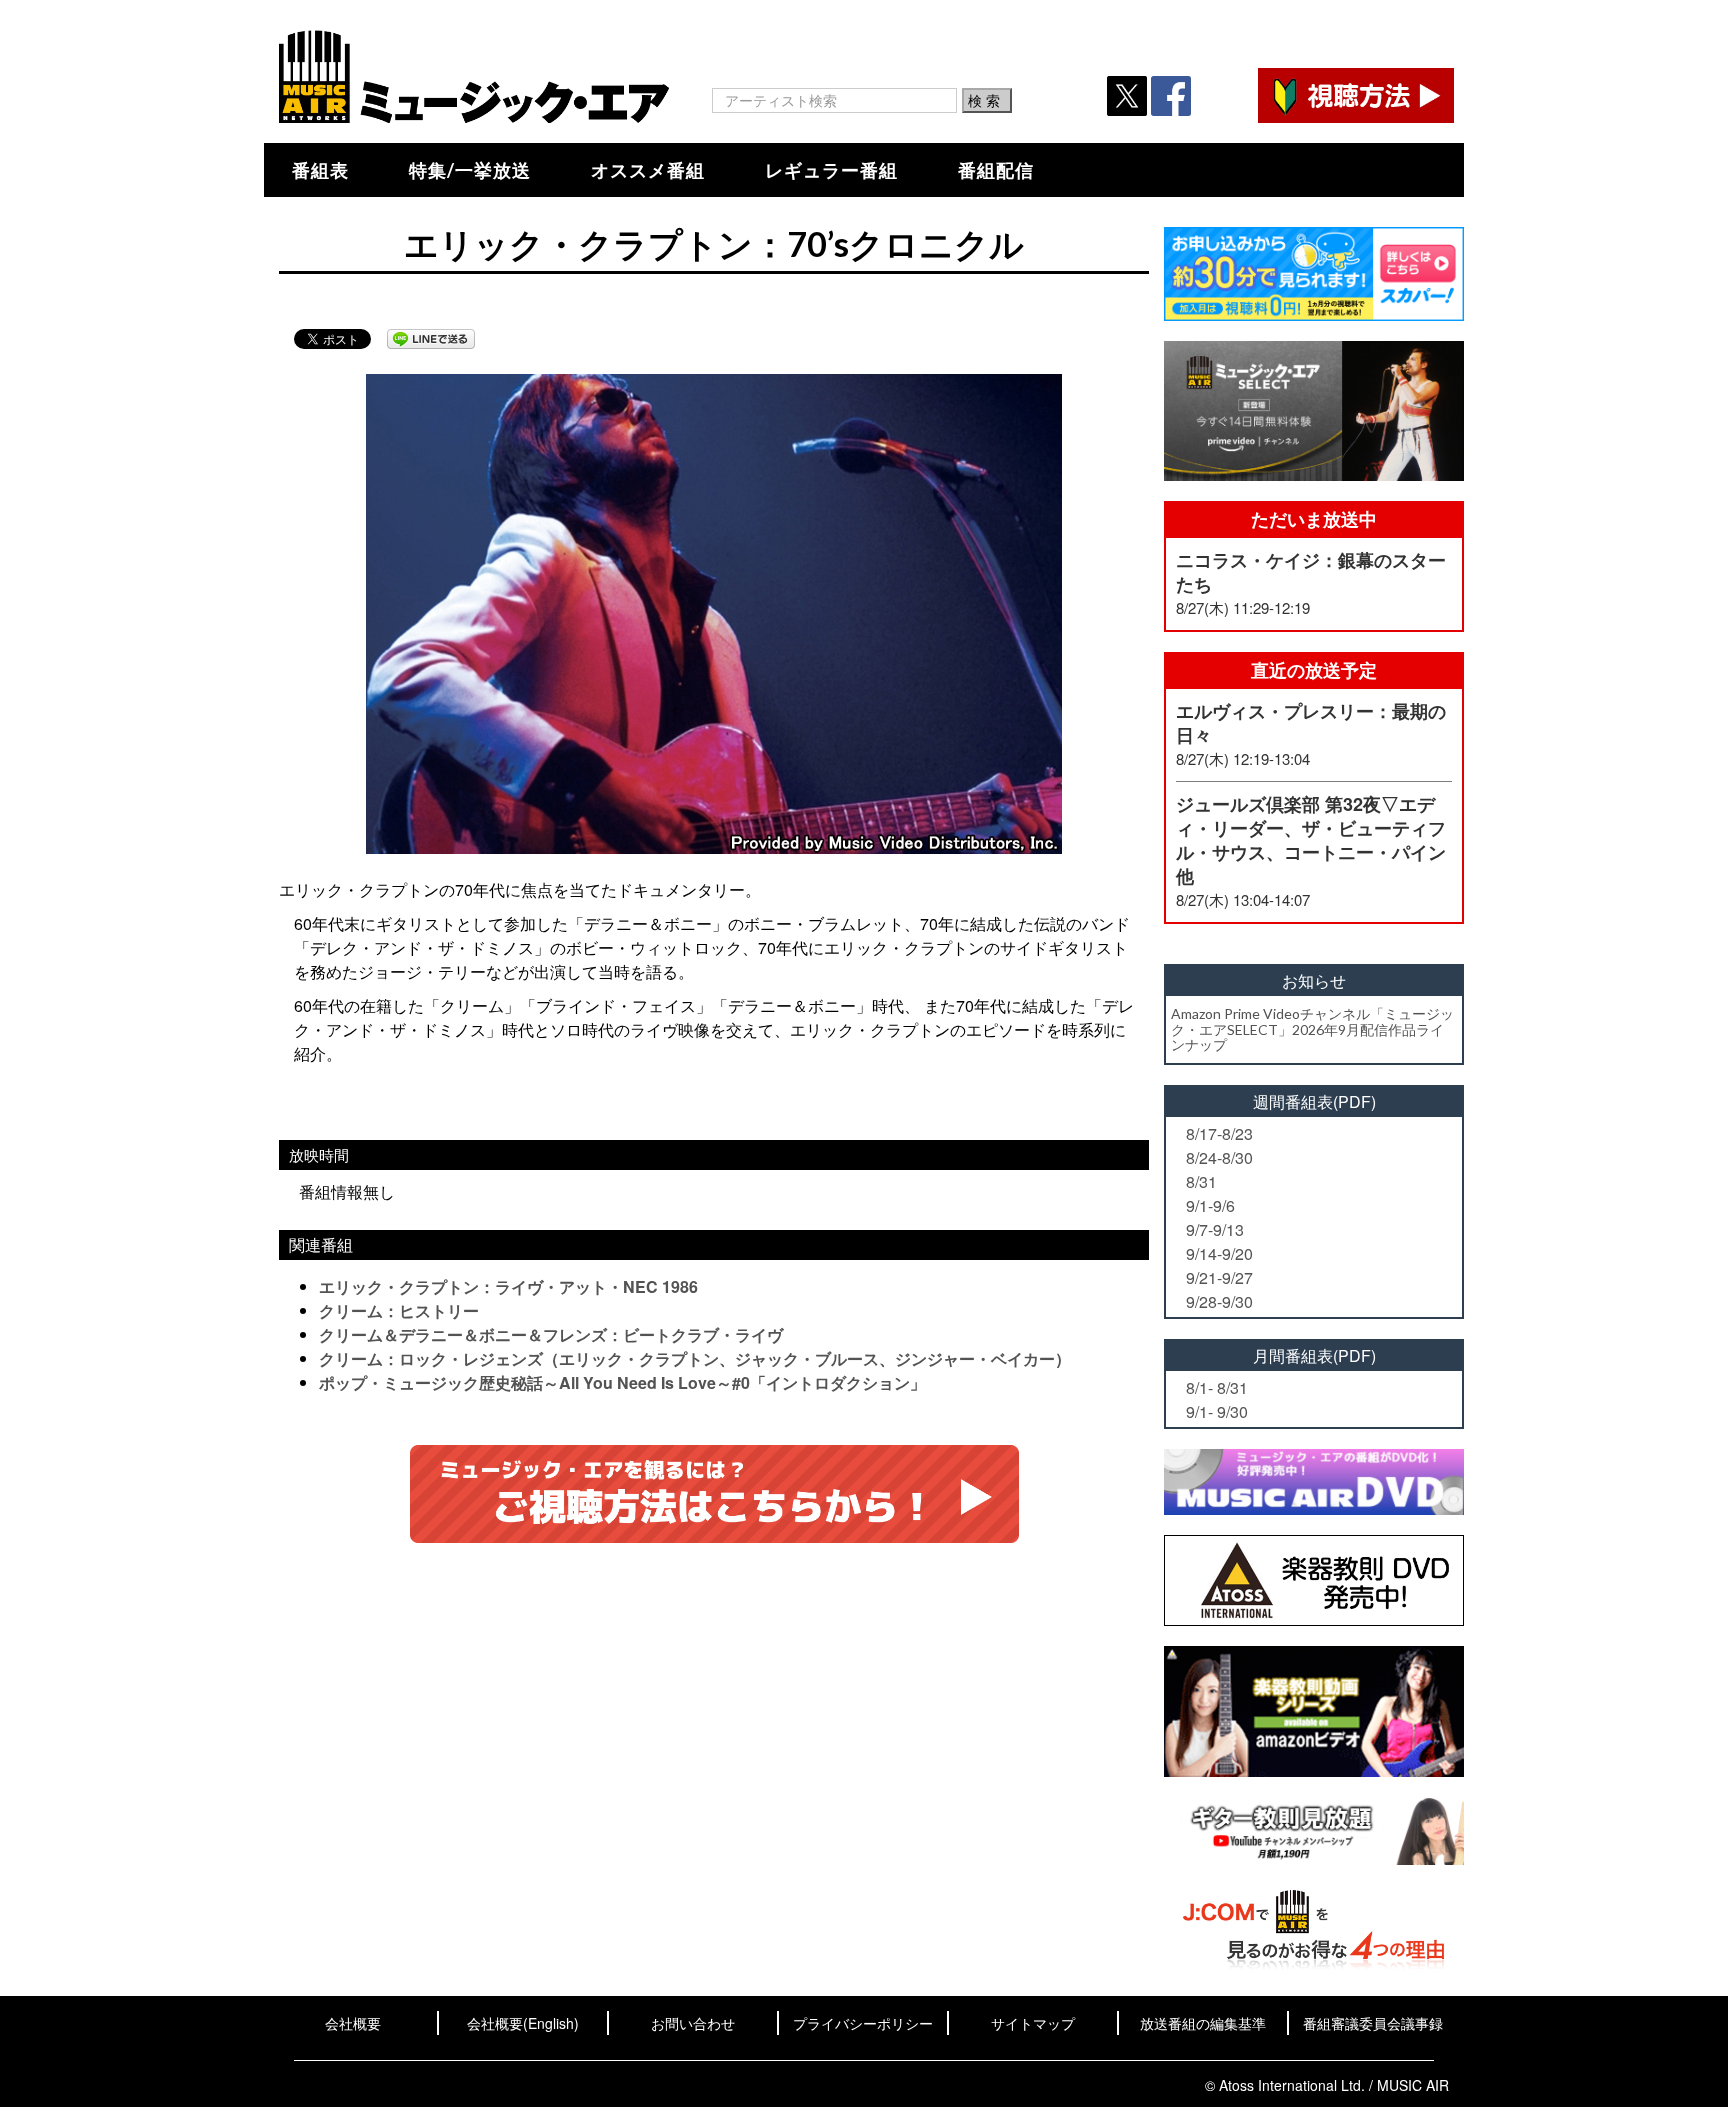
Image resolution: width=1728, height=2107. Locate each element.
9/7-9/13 (1215, 1229)
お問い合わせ (693, 2023)
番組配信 (996, 170)
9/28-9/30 (1219, 1301)
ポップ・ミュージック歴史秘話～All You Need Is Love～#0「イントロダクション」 (622, 1382)
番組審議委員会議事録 (1373, 2023)
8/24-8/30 (1219, 1157)
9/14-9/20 (1219, 1253)
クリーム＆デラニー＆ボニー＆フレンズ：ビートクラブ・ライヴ (551, 1334)
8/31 (1201, 1181)
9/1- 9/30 (1217, 1411)
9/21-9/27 (1219, 1277)
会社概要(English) (523, 2023)
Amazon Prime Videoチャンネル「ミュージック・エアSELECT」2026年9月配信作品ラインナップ (1312, 1029)
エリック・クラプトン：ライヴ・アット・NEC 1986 (508, 1286)
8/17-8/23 (1219, 1133)
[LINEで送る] (431, 339)
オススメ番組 (648, 170)
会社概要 (353, 2023)
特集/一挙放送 (470, 170)
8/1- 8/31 (1217, 1387)
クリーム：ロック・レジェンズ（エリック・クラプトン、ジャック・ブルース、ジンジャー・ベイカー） (695, 1358)
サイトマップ (1033, 2023)
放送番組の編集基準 (1203, 2023)
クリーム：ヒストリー (399, 1310)
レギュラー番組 (831, 170)
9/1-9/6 (1210, 1205)
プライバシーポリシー (863, 2023)
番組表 (320, 170)
